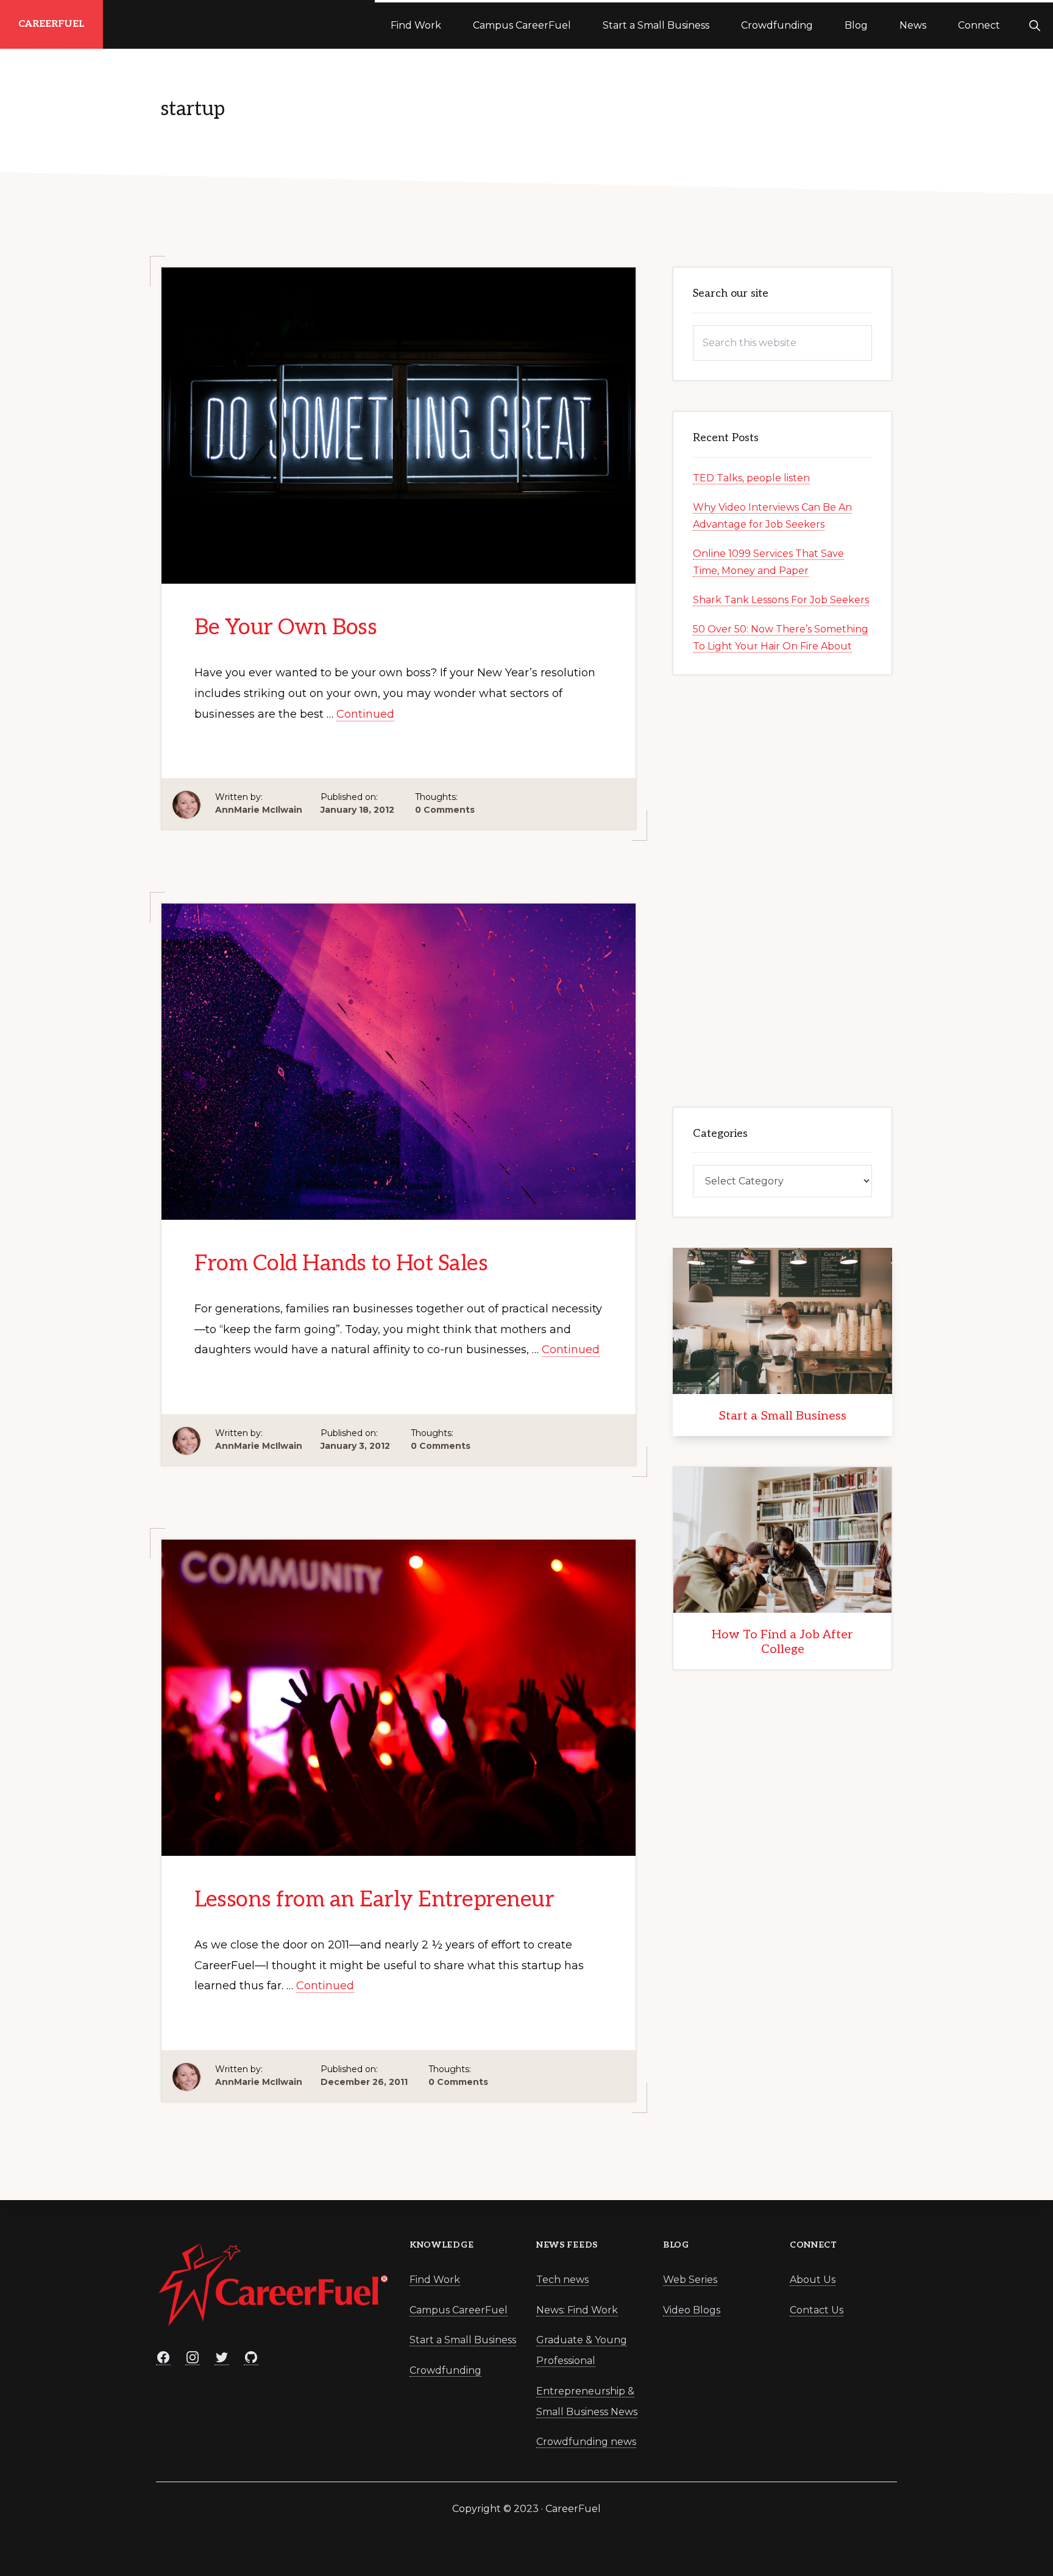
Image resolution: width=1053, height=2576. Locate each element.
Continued (365, 714)
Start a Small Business (782, 1416)
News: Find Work (577, 2310)
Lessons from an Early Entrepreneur (374, 1900)
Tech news (562, 2280)
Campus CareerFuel (459, 2310)
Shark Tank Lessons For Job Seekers (781, 600)
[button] (1034, 24)
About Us (813, 2280)
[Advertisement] (782, 888)
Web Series (690, 2280)
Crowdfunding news (586, 2442)
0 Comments (445, 810)
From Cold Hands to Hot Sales (341, 1264)
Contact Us (817, 2310)
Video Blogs (692, 2310)
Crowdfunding (445, 2370)
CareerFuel (51, 24)
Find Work (435, 2280)
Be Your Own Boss (285, 628)
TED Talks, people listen (751, 478)
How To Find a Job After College (782, 1642)
